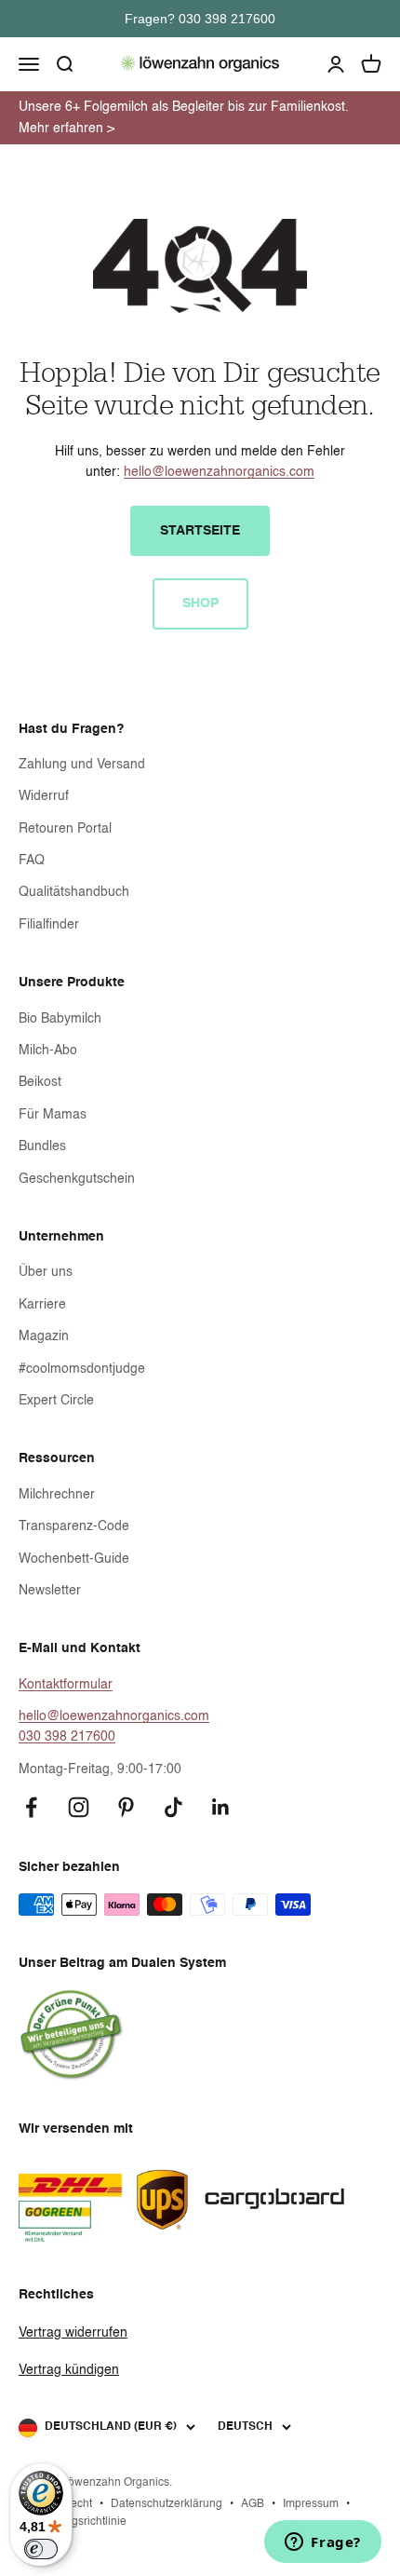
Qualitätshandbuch (74, 892)
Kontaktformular (66, 1685)
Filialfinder (49, 925)
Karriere (42, 1305)
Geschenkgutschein (77, 1179)
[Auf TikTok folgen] (173, 1807)
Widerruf (44, 796)
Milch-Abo (48, 1051)
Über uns (46, 1272)
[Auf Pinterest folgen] (126, 1807)
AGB (253, 2504)
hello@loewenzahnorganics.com (219, 472)
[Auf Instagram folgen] (79, 1807)
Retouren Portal (65, 829)
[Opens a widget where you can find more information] (323, 2543)
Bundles (42, 1146)
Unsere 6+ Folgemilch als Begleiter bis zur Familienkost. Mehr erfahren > (184, 117)
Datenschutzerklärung (167, 2504)
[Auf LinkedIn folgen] (221, 1807)
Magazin (44, 1336)
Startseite (200, 531)
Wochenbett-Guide (74, 1559)
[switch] (41, 2549)
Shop (200, 603)
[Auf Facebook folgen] (31, 1807)
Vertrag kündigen (69, 2370)
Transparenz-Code (74, 1526)
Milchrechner (57, 1495)
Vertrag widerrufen (73, 2333)
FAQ (32, 861)
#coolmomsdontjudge (82, 1369)
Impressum (311, 2504)
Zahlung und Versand (82, 765)
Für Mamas (53, 1115)
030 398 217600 (67, 1737)
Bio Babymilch (60, 1019)
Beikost (40, 1082)
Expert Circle (56, 1401)
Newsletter (50, 1591)
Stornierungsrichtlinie (73, 2522)
